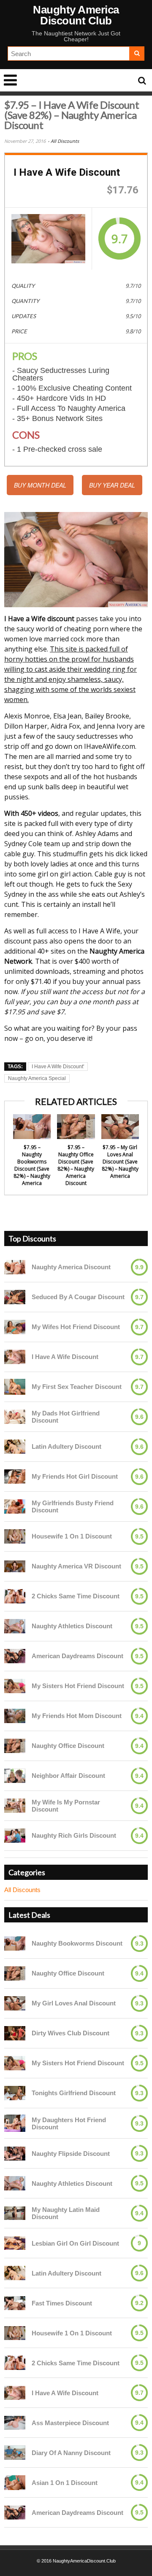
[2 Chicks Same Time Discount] (15, 1596)
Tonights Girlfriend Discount (74, 2093)
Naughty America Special (37, 1078)
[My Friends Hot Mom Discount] (15, 1716)
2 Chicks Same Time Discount (76, 1596)
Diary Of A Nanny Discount (71, 2453)
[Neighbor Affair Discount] (15, 1776)
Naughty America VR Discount (76, 1566)
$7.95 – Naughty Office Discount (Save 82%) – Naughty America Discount (76, 1165)
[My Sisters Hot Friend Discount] (15, 1686)
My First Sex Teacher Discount (77, 1387)
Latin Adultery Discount (66, 1446)
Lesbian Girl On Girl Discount (75, 2243)
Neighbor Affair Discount (68, 1776)
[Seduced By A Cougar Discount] (15, 1297)
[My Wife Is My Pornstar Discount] (15, 1805)
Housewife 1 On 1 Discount (72, 1536)
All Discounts (65, 141)
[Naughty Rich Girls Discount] (15, 1835)
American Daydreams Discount (77, 1656)
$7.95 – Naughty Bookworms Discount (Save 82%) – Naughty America (32, 1165)
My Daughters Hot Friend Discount (69, 2123)
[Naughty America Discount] (15, 1267)
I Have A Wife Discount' (58, 1067)
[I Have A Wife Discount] (48, 239)
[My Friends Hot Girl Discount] (15, 1476)
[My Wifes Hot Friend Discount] (15, 1327)
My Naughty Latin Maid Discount (66, 2213)
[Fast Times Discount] (15, 2303)
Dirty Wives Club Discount (71, 2033)
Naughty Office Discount (68, 1746)
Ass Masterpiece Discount (70, 2423)
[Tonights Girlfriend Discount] (15, 2093)
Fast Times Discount (62, 2303)
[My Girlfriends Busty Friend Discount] (15, 1506)
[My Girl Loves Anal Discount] (15, 2003)
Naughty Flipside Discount (71, 2154)
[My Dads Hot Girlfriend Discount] (15, 1417)
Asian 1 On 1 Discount (65, 2483)
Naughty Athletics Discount (72, 1626)
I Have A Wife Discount (65, 1357)
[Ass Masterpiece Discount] (15, 2423)
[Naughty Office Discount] (15, 1746)
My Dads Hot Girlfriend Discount (66, 1417)
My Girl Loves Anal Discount (74, 2003)
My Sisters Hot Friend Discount (78, 1686)
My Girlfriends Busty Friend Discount (73, 1506)
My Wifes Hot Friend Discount (76, 1327)
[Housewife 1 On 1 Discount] (15, 1536)
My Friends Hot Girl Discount (75, 1476)
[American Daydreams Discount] (15, 1656)
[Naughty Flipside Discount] (15, 2154)
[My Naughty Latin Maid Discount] (15, 2213)
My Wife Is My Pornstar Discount (66, 1806)
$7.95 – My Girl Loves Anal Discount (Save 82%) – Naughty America (120, 1162)
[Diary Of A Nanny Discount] (15, 2452)
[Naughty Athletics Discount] (15, 1626)
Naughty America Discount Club (76, 15)
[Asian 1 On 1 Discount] (15, 2483)
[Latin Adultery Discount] (15, 1446)
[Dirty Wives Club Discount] (15, 2033)
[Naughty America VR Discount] (15, 1566)
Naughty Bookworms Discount (77, 1943)
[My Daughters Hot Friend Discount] (15, 2123)
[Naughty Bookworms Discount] (15, 1943)
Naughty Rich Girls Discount (74, 1835)
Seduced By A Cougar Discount (78, 1297)
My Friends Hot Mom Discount (77, 1716)
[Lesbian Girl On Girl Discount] (15, 2243)
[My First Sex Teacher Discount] (15, 1387)
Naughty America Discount (71, 1267)
